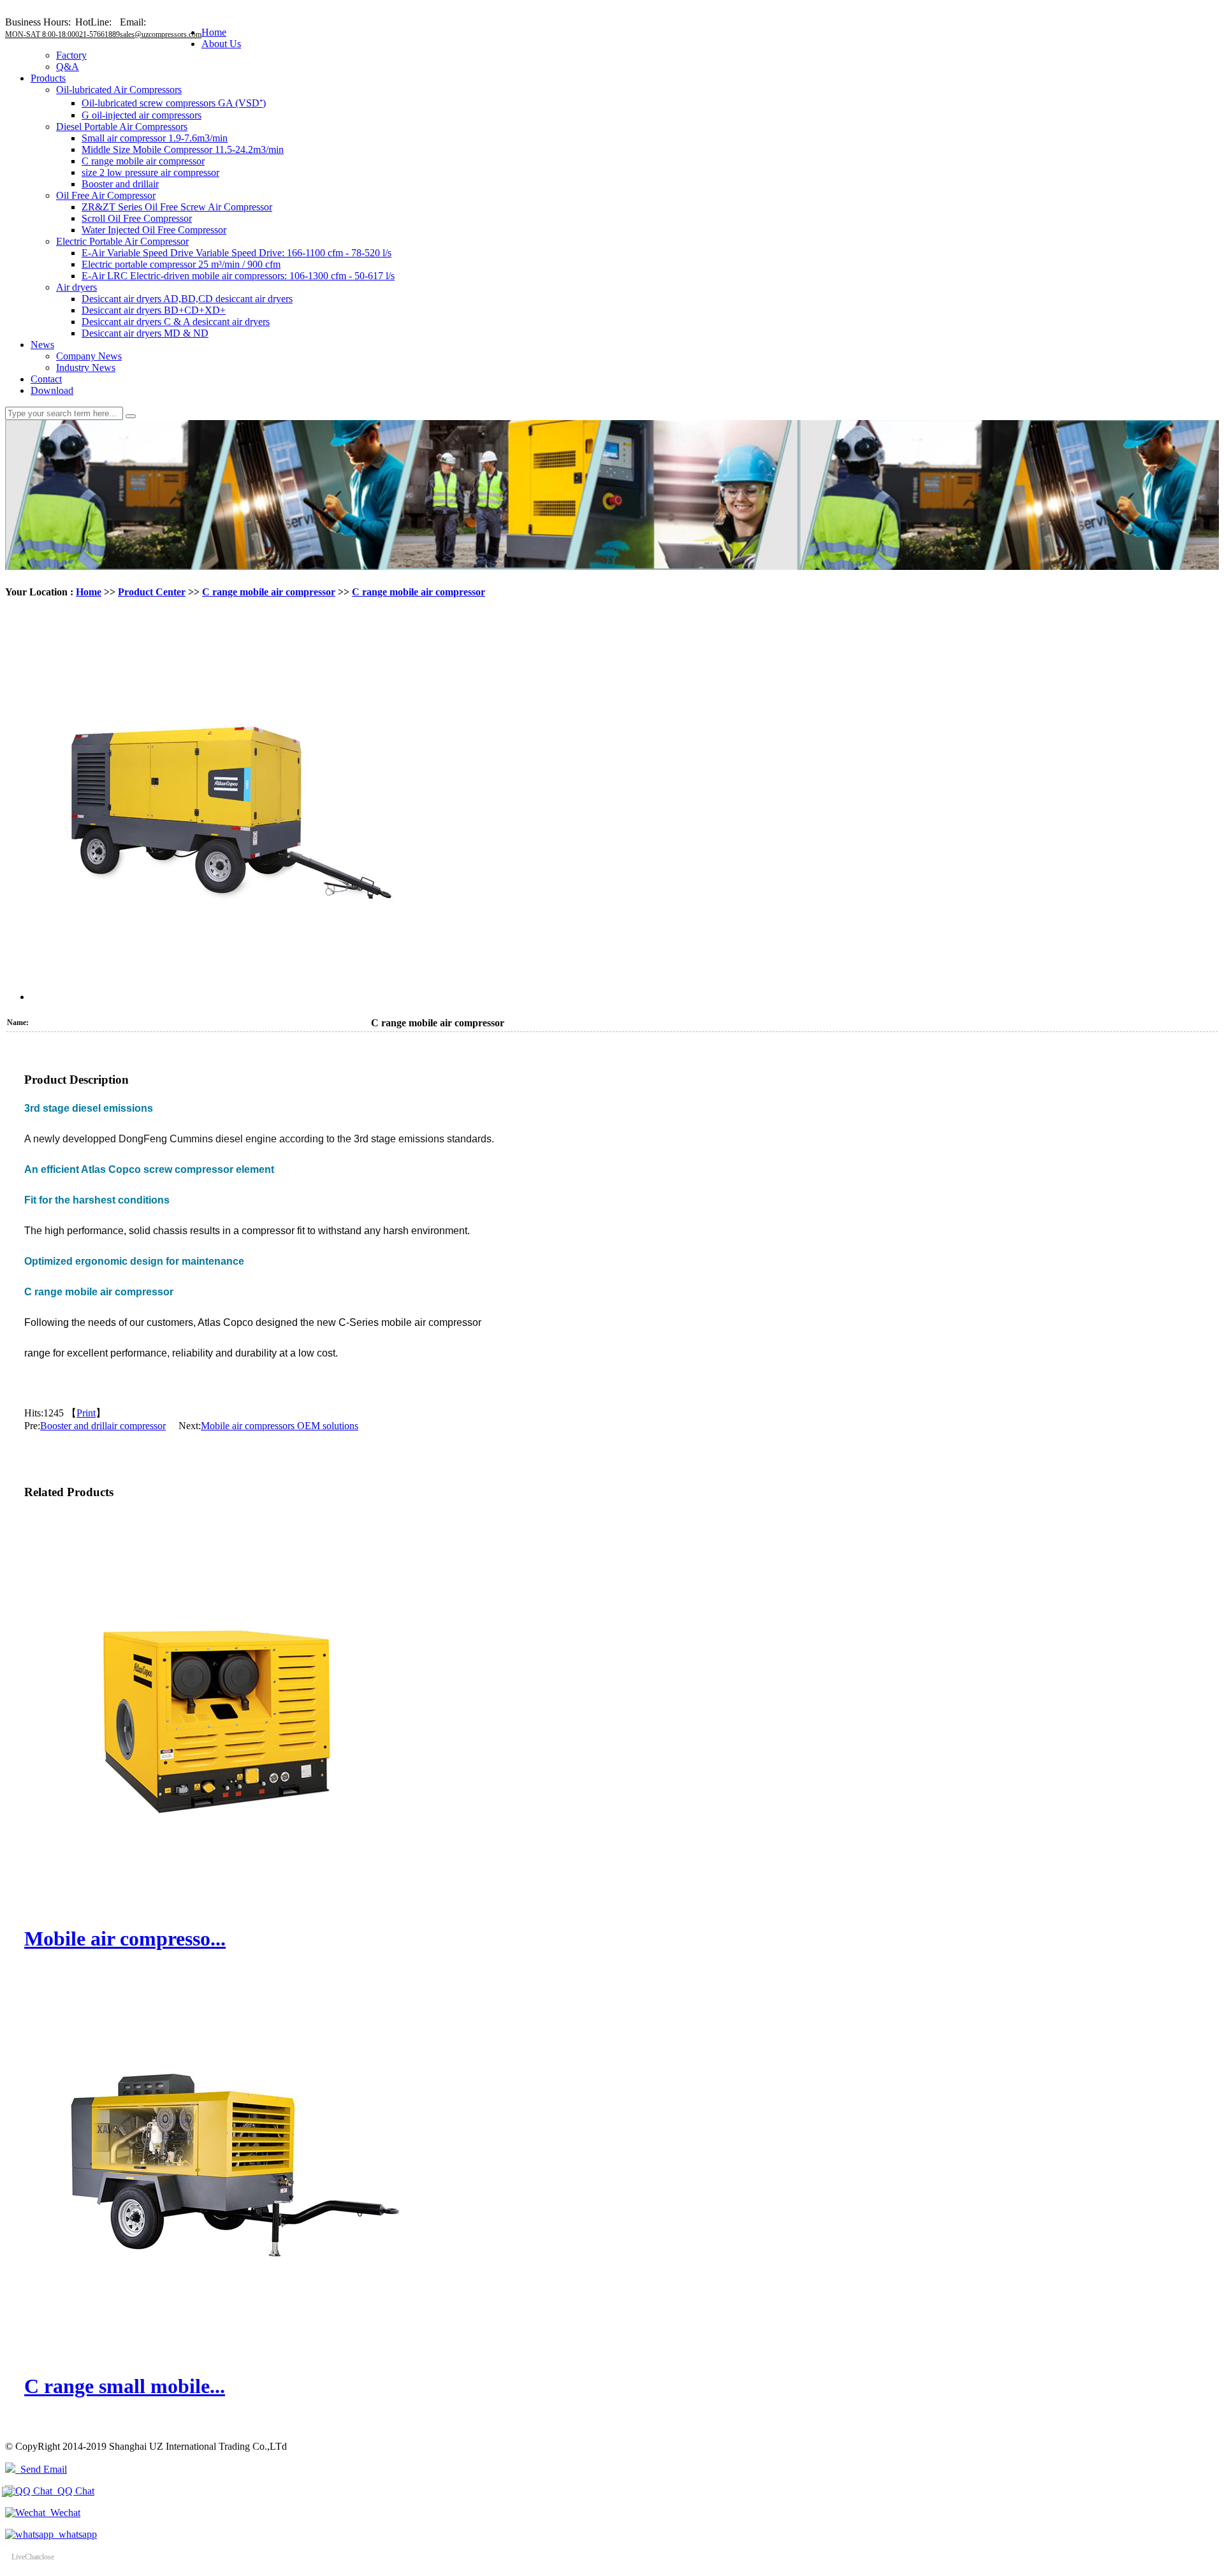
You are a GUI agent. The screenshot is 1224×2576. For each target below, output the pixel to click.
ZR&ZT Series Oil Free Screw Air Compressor (177, 207)
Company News (89, 356)
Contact (46, 379)
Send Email (41, 2469)
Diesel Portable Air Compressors (122, 127)
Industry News (86, 367)
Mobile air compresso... (125, 1939)
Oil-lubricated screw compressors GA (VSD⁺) (174, 103)
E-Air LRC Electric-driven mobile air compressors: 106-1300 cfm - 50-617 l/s (238, 276)
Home (214, 32)
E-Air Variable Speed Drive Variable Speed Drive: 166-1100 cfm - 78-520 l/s (237, 253)
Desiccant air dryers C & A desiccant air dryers (176, 322)
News (42, 345)
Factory (71, 55)
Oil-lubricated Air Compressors (119, 90)
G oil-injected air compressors (142, 115)
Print (86, 1413)
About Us (221, 44)
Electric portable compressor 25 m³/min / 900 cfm (181, 264)
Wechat (63, 2513)
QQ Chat (73, 2491)
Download (52, 390)
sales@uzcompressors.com (161, 34)
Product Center (152, 592)
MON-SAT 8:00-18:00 (40, 34)
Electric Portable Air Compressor (122, 241)
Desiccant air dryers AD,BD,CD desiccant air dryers (187, 299)
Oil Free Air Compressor (106, 195)
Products (48, 78)
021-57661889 (98, 34)
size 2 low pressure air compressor (150, 172)
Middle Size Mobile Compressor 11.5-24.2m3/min (183, 149)
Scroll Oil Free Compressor (137, 218)
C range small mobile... (125, 2386)
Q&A (68, 67)
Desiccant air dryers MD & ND (145, 333)
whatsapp (75, 2534)
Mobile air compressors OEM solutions (280, 1426)
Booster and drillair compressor (103, 1426)
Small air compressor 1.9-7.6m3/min (155, 138)
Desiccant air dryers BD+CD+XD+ (154, 310)
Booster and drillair (120, 184)
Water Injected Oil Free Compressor (154, 230)
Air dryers (76, 287)
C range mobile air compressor (143, 161)
